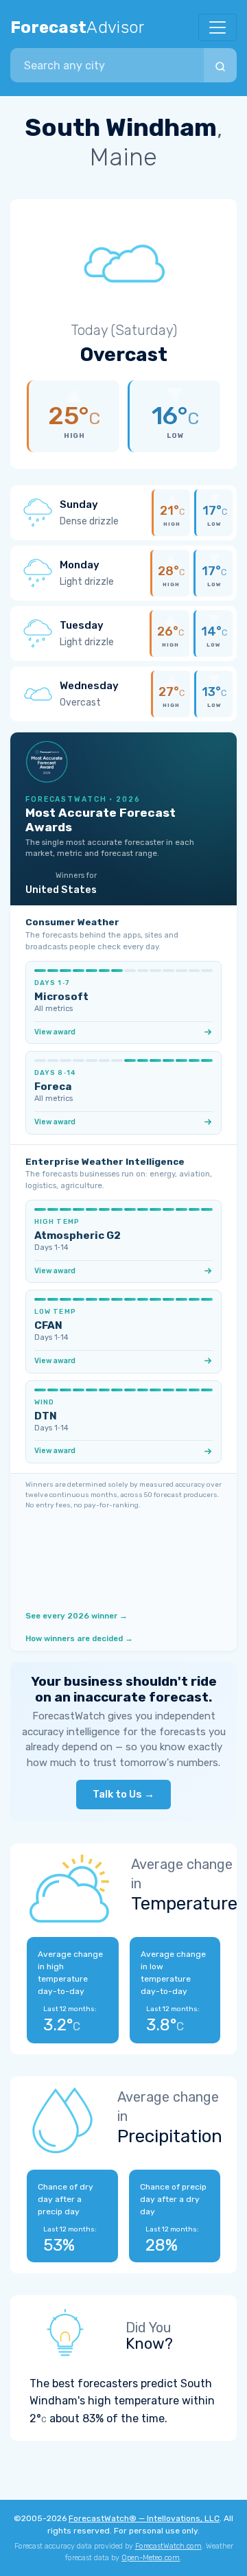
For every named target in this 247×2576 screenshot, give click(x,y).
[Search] (220, 65)
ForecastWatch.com (168, 2546)
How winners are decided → (79, 1638)
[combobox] (107, 65)
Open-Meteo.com (151, 2558)
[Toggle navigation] (217, 27)
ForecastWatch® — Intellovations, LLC (144, 2518)
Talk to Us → (123, 1794)
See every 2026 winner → (77, 1616)
